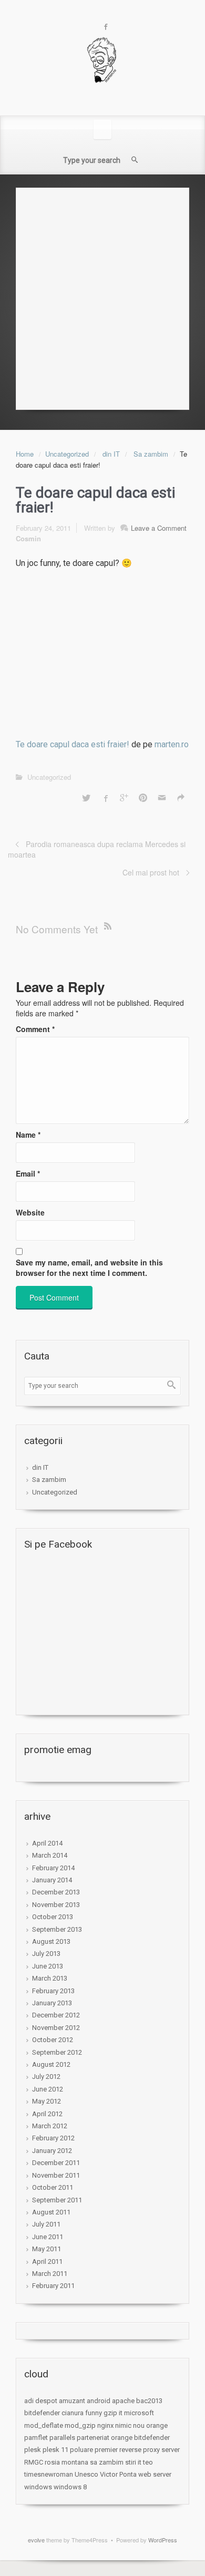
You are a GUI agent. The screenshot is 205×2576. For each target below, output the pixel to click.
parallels (62, 2438)
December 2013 (56, 1892)
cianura (73, 2413)
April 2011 (47, 2261)
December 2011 (56, 2163)
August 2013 (51, 1941)
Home (25, 454)
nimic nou (130, 2425)
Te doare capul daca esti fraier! (73, 744)
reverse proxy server (150, 2450)
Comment (35, 1029)
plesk (33, 2450)
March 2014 (50, 1855)
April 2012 (47, 2114)
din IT (111, 454)
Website (30, 1212)
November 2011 (56, 2175)
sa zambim (107, 2462)
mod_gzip (80, 2425)
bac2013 (149, 2401)
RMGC (34, 2462)
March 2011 (50, 2274)
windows (38, 2487)
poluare (81, 2450)
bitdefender (42, 2413)
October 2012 (53, 2040)
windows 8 (70, 2487)
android (99, 2401)
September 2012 (57, 2052)
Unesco (86, 2474)
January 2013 (52, 2003)
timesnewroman (49, 2474)
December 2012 (56, 2015)
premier (106, 2450)
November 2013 (56, 1905)
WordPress (163, 2540)
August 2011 (51, 2212)
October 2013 (53, 1917)
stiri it (133, 2462)
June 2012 (48, 2089)
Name (28, 1135)
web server (155, 2474)
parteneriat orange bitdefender (123, 2438)
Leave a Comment (159, 528)
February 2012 (53, 2138)
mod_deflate (44, 2425)
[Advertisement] (102, 296)
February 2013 (53, 1991)
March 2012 (50, 2126)
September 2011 (57, 2200)
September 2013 (57, 1929)
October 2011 (53, 2187)
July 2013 (46, 1954)
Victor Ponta (118, 2474)
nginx (105, 2425)
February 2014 (53, 1868)
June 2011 (48, 2237)
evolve (36, 2540)
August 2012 (51, 2064)
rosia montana (66, 2462)
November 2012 (56, 2028)
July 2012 (46, 2077)
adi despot (41, 2401)
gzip (110, 2413)
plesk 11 (55, 2450)
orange (157, 2425)
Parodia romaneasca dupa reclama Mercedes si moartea (97, 849)
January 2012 (52, 2151)
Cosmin (28, 538)
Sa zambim (151, 454)
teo (148, 2462)
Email (28, 1173)
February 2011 (53, 2286)
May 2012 (47, 2101)
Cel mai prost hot (151, 872)
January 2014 (52, 1880)
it (121, 2413)
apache (123, 2401)
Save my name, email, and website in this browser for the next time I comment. (89, 1268)
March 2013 (50, 1978)
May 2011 (47, 2249)
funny (94, 2413)
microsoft (139, 2413)
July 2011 (46, 2224)
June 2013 (48, 1966)
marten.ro (172, 744)
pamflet (36, 2438)
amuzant (72, 2401)
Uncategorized (67, 454)
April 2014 (47, 1843)
